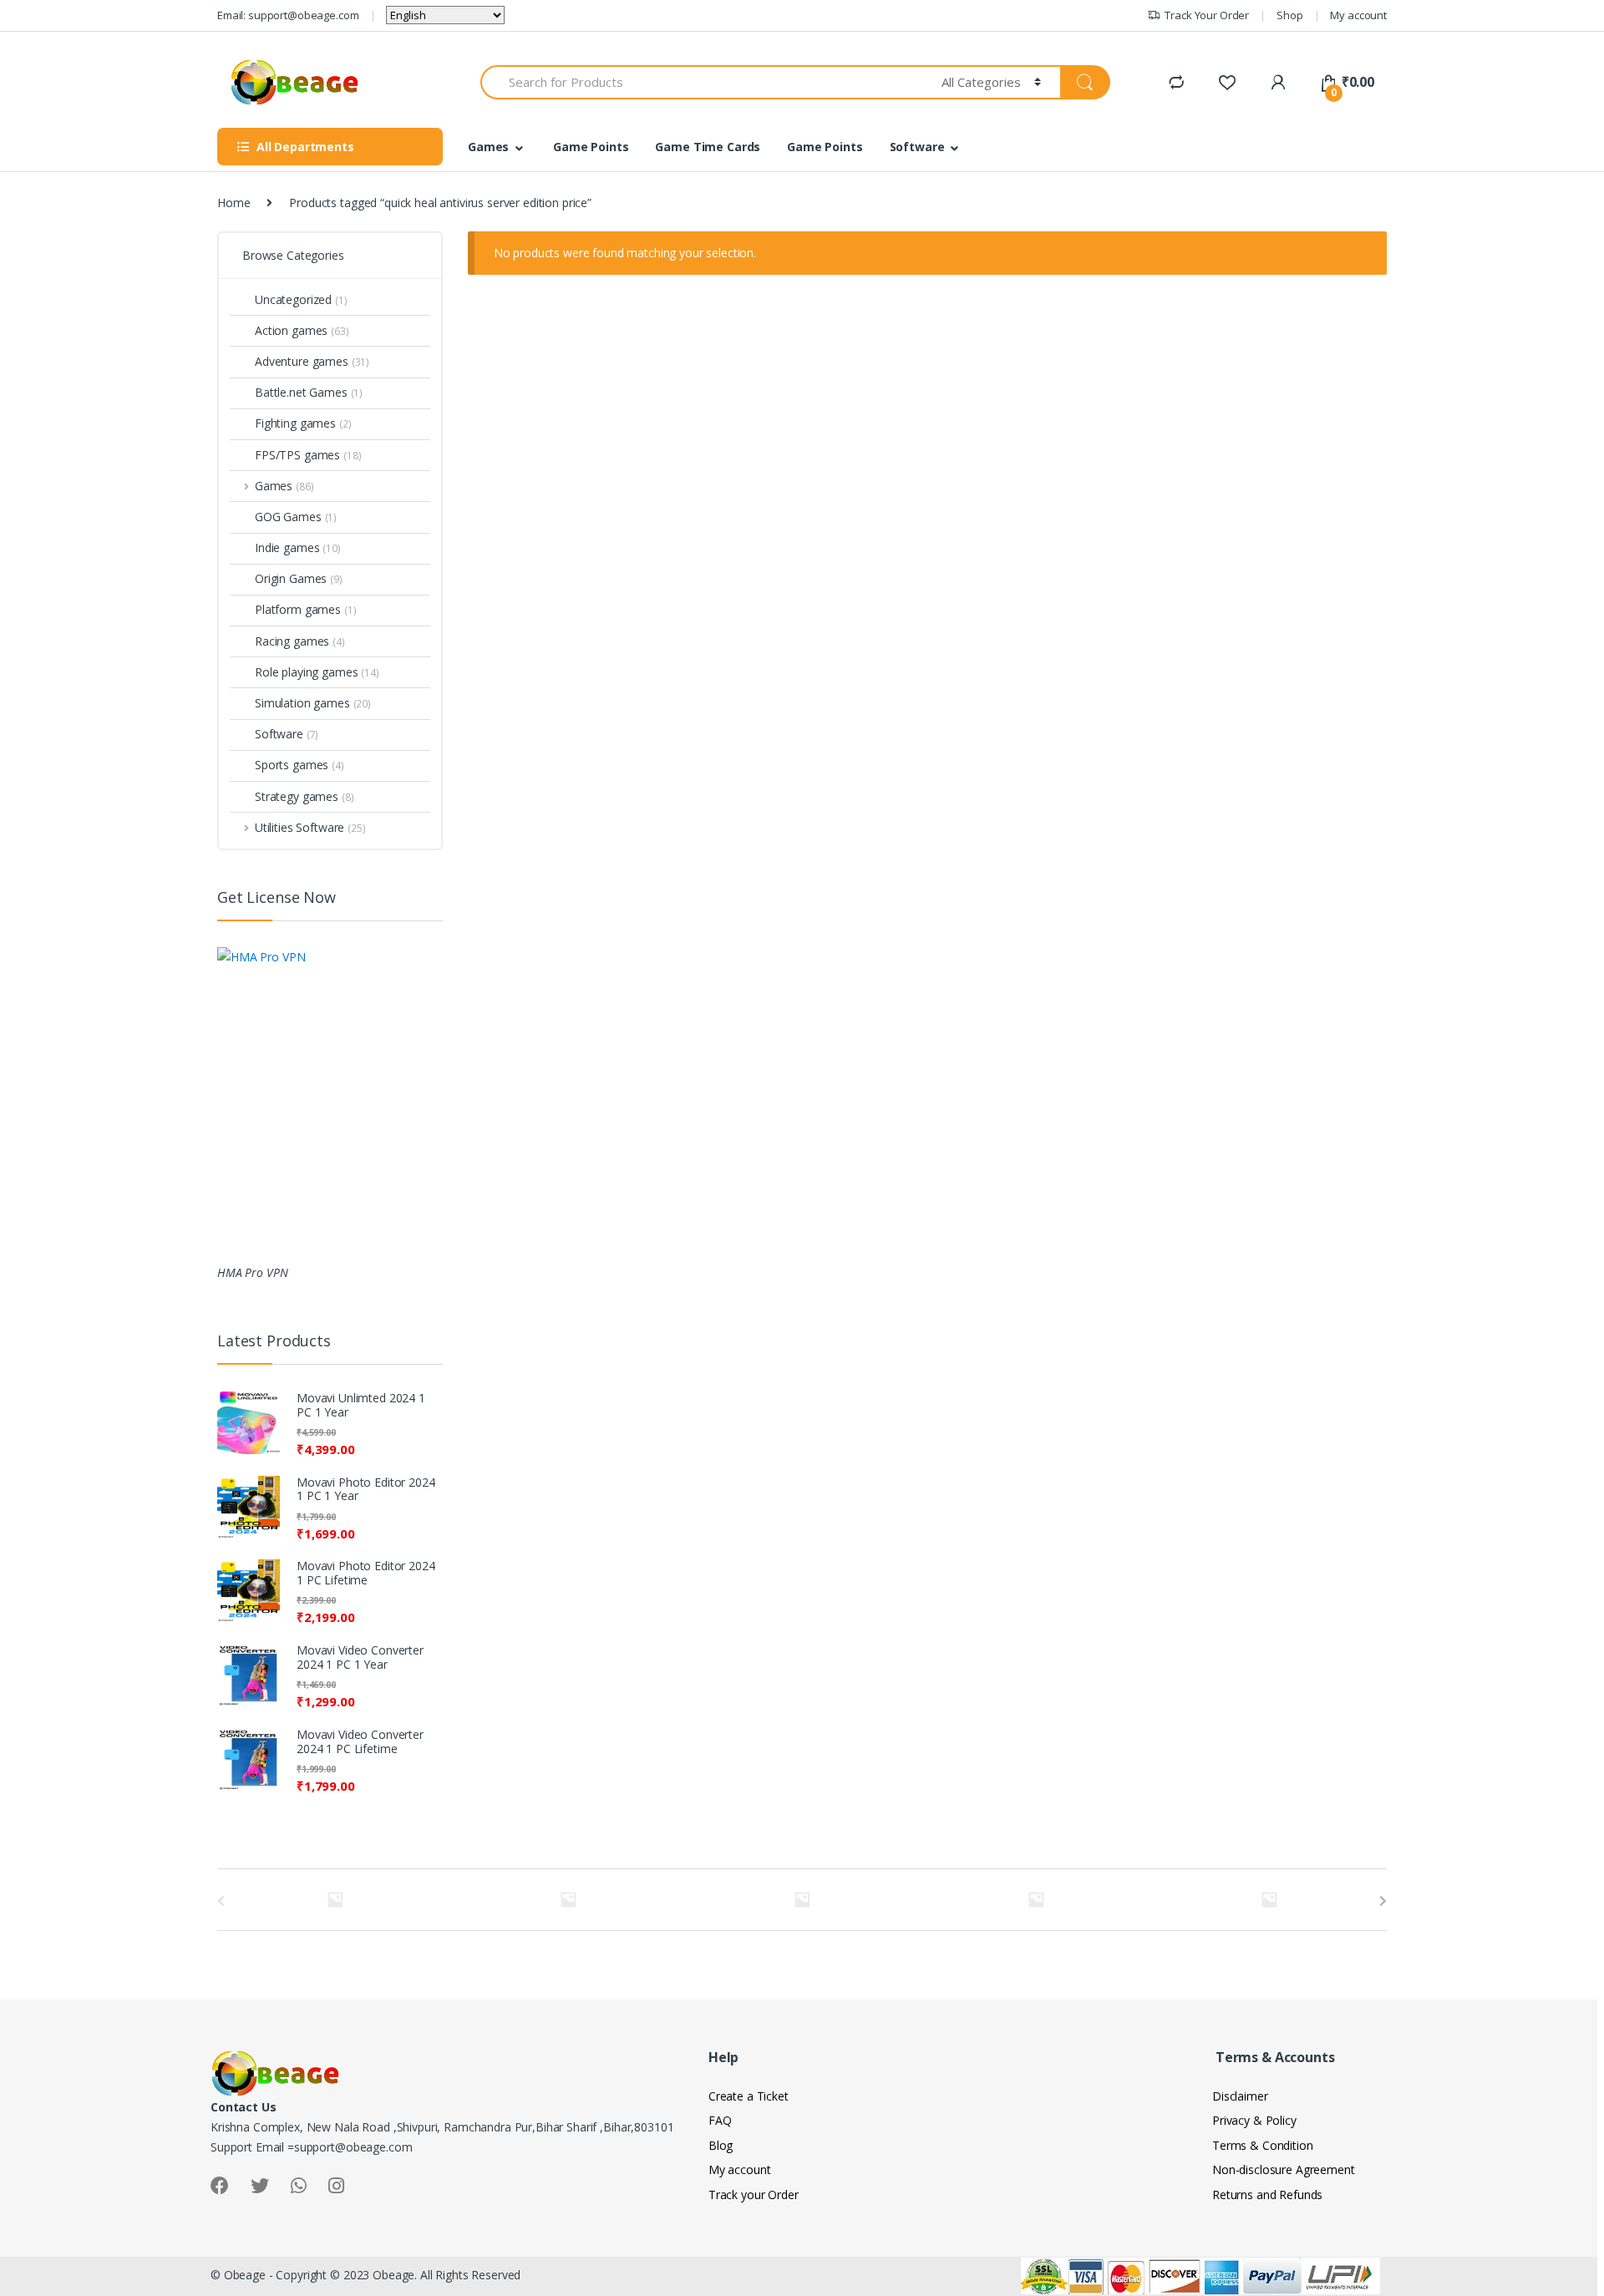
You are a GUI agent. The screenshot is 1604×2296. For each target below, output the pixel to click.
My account (1358, 15)
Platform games (306, 609)
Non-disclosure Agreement (1284, 2169)
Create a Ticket (749, 2096)
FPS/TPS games (308, 455)
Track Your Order (1207, 15)
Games (488, 147)
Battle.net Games (309, 392)
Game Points (591, 147)
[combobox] (701, 82)
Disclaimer (1240, 2096)
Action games (302, 330)
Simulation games (313, 703)
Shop (1289, 15)
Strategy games (305, 796)
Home (233, 203)
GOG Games (296, 517)
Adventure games (312, 361)
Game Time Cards (708, 147)
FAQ (720, 2120)
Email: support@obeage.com (288, 15)
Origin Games (299, 578)
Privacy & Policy (1254, 2120)
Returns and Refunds (1267, 2195)
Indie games (298, 547)
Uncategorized (301, 299)
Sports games (299, 765)
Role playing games (317, 672)
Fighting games (303, 423)
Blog (721, 2145)
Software (917, 147)
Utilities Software (310, 827)
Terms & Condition (1263, 2145)
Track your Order (754, 2195)
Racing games (300, 641)
